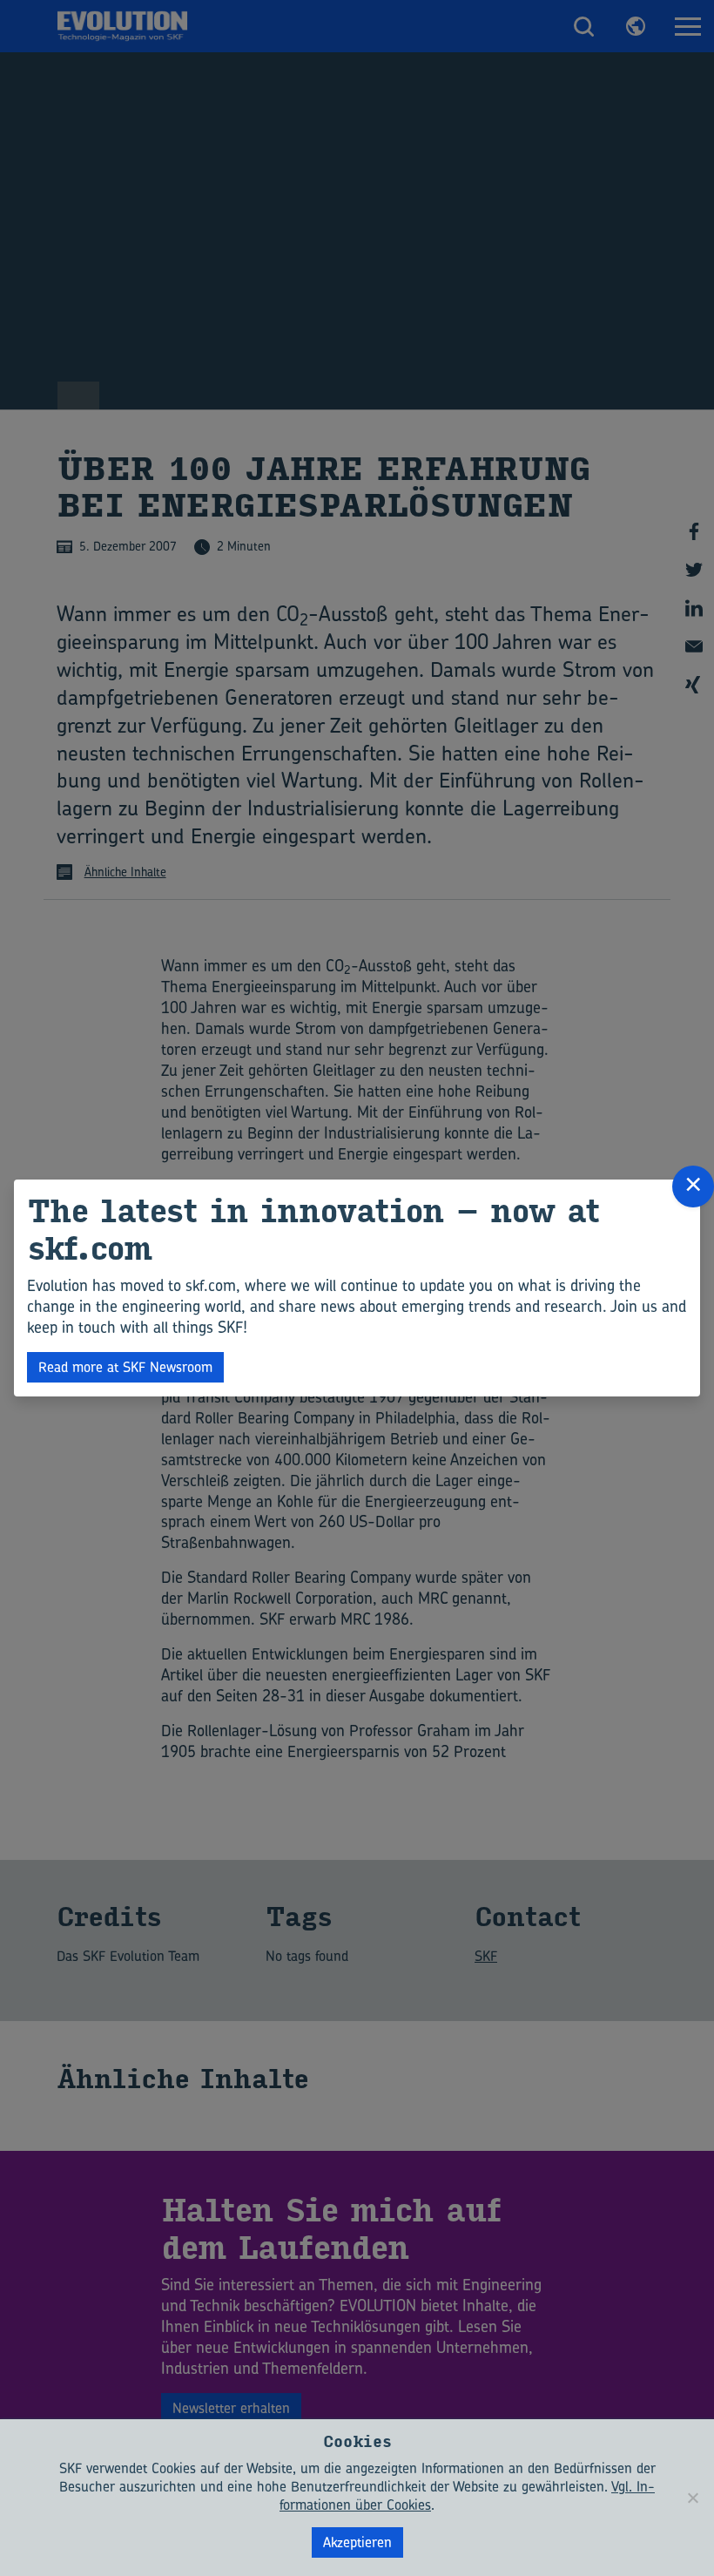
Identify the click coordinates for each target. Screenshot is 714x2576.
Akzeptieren (357, 2542)
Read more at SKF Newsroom (125, 1367)
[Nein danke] (692, 2498)
